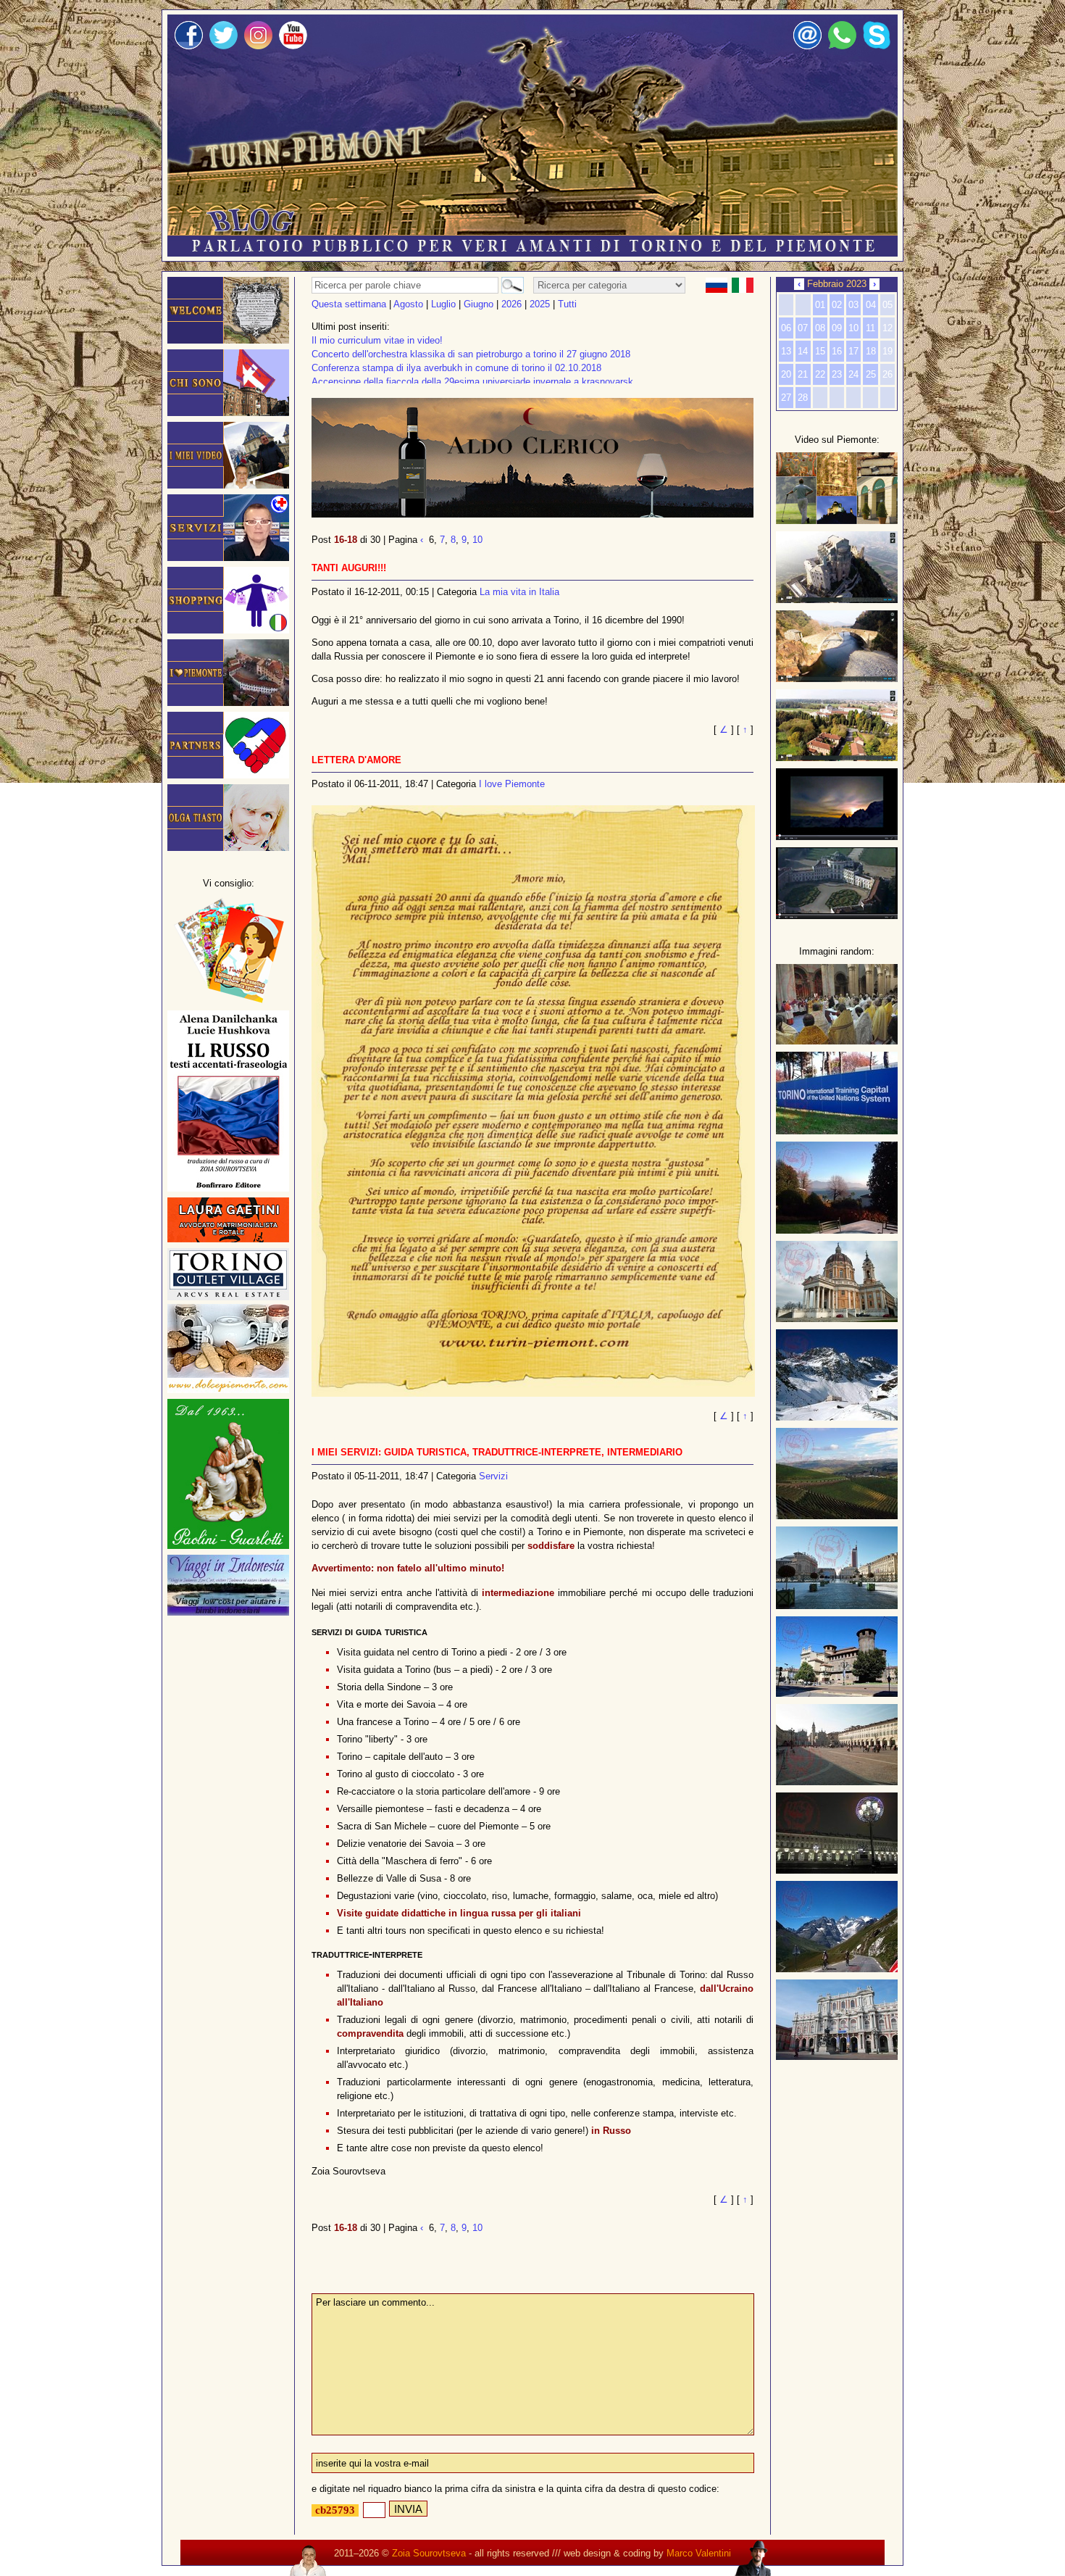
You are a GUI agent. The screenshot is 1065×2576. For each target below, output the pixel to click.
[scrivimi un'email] (807, 46)
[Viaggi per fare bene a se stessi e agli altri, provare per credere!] (228, 1612)
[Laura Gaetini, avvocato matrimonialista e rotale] (228, 1239)
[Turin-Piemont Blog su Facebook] (189, 46)
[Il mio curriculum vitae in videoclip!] (228, 485)
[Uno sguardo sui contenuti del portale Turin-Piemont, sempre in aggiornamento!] (837, 521)
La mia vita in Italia (519, 592)
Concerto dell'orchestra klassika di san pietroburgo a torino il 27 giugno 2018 (471, 354)
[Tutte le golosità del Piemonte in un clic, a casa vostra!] (228, 1390)
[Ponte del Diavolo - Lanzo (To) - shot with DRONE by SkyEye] (837, 679)
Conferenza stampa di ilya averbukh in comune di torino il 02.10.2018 (456, 368)
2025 (540, 304)
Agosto (408, 304)
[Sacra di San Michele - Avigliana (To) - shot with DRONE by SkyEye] (837, 600)
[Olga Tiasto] (228, 848)
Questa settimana (349, 304)
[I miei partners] (228, 775)
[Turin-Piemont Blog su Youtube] (293, 46)
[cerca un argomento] (510, 285)
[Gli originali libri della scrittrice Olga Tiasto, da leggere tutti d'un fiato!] (228, 1001)
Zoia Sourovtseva (429, 2553)
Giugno (479, 304)
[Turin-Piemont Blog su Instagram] (258, 46)
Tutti (567, 304)
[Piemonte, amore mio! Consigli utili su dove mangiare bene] (228, 703)
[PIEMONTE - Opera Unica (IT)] (837, 916)
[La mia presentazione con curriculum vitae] (228, 413)
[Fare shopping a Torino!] (228, 630)
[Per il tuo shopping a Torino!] (228, 1297)
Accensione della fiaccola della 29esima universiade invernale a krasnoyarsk (472, 382)
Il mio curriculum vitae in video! (377, 340)
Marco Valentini (699, 2553)
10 (477, 540)
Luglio (443, 304)
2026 (511, 304)
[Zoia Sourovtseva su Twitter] (224, 46)
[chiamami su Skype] (877, 46)
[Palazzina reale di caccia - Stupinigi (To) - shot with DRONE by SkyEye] (837, 758)
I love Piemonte (512, 784)
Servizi (493, 1476)
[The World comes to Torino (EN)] (837, 837)
